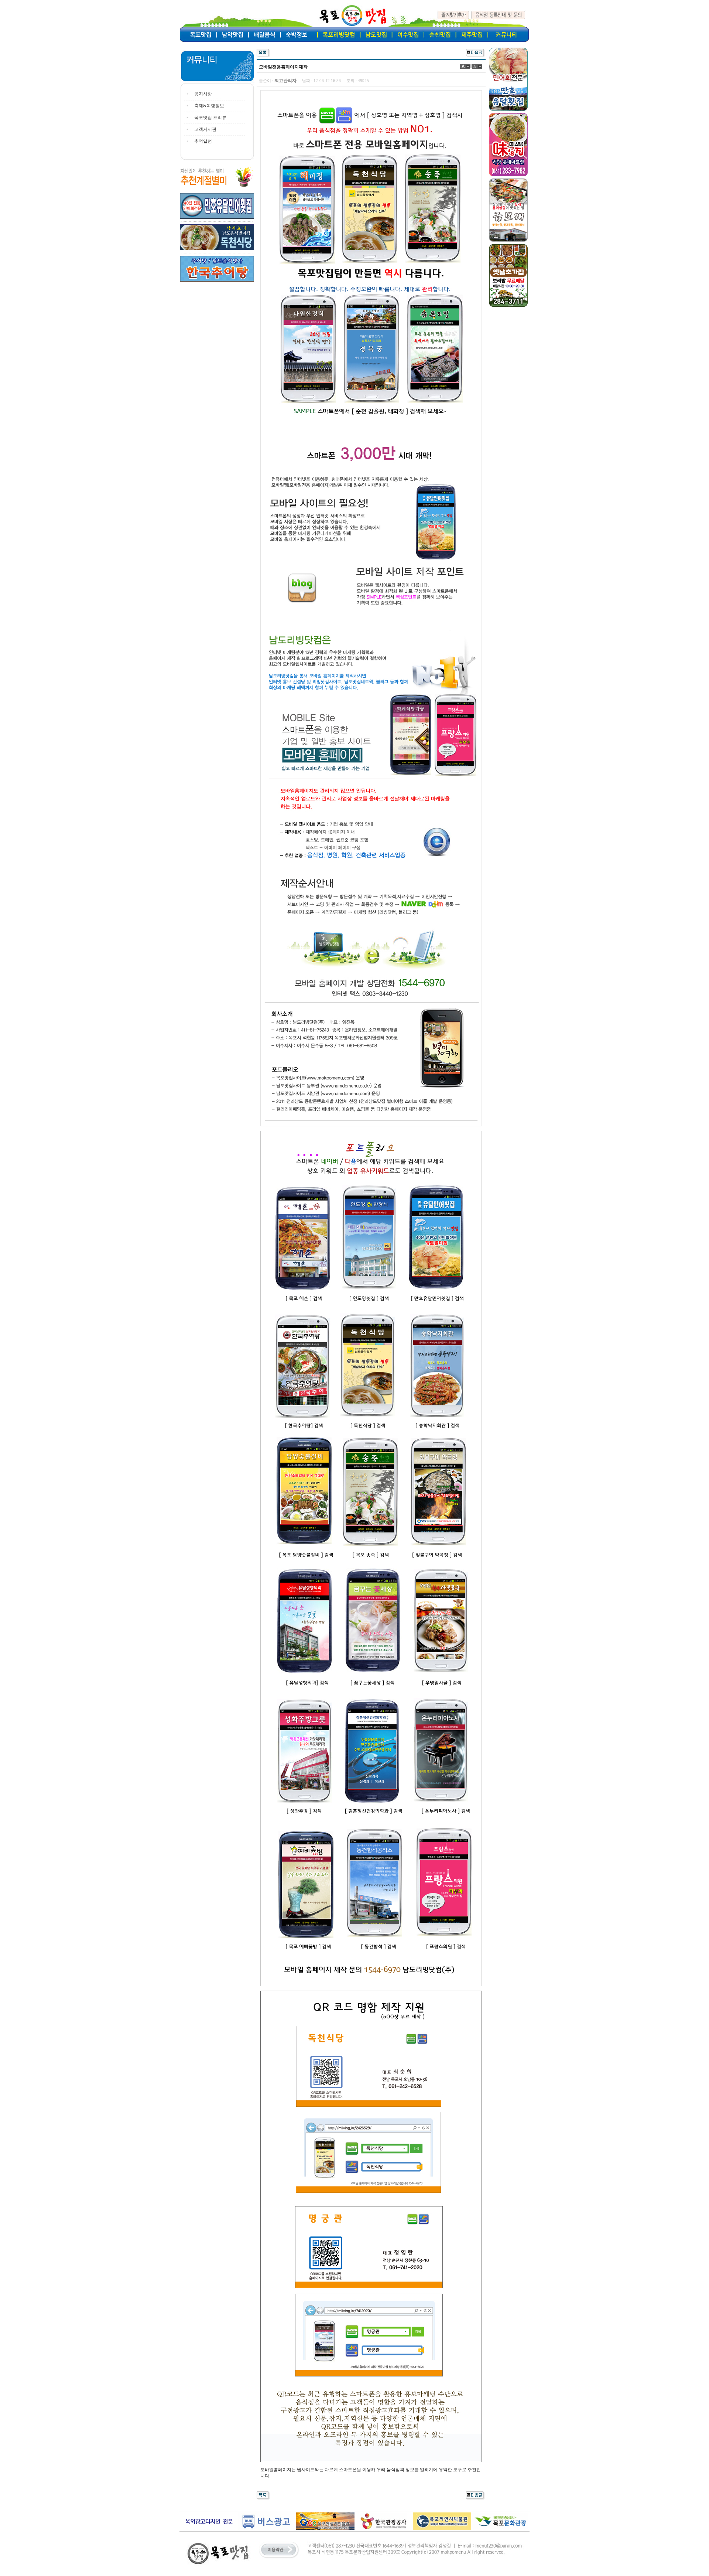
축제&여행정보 (209, 106)
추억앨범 (203, 141)
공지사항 (203, 94)
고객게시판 (205, 129)
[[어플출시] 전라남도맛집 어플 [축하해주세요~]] (475, 52)
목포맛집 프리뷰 (210, 118)
